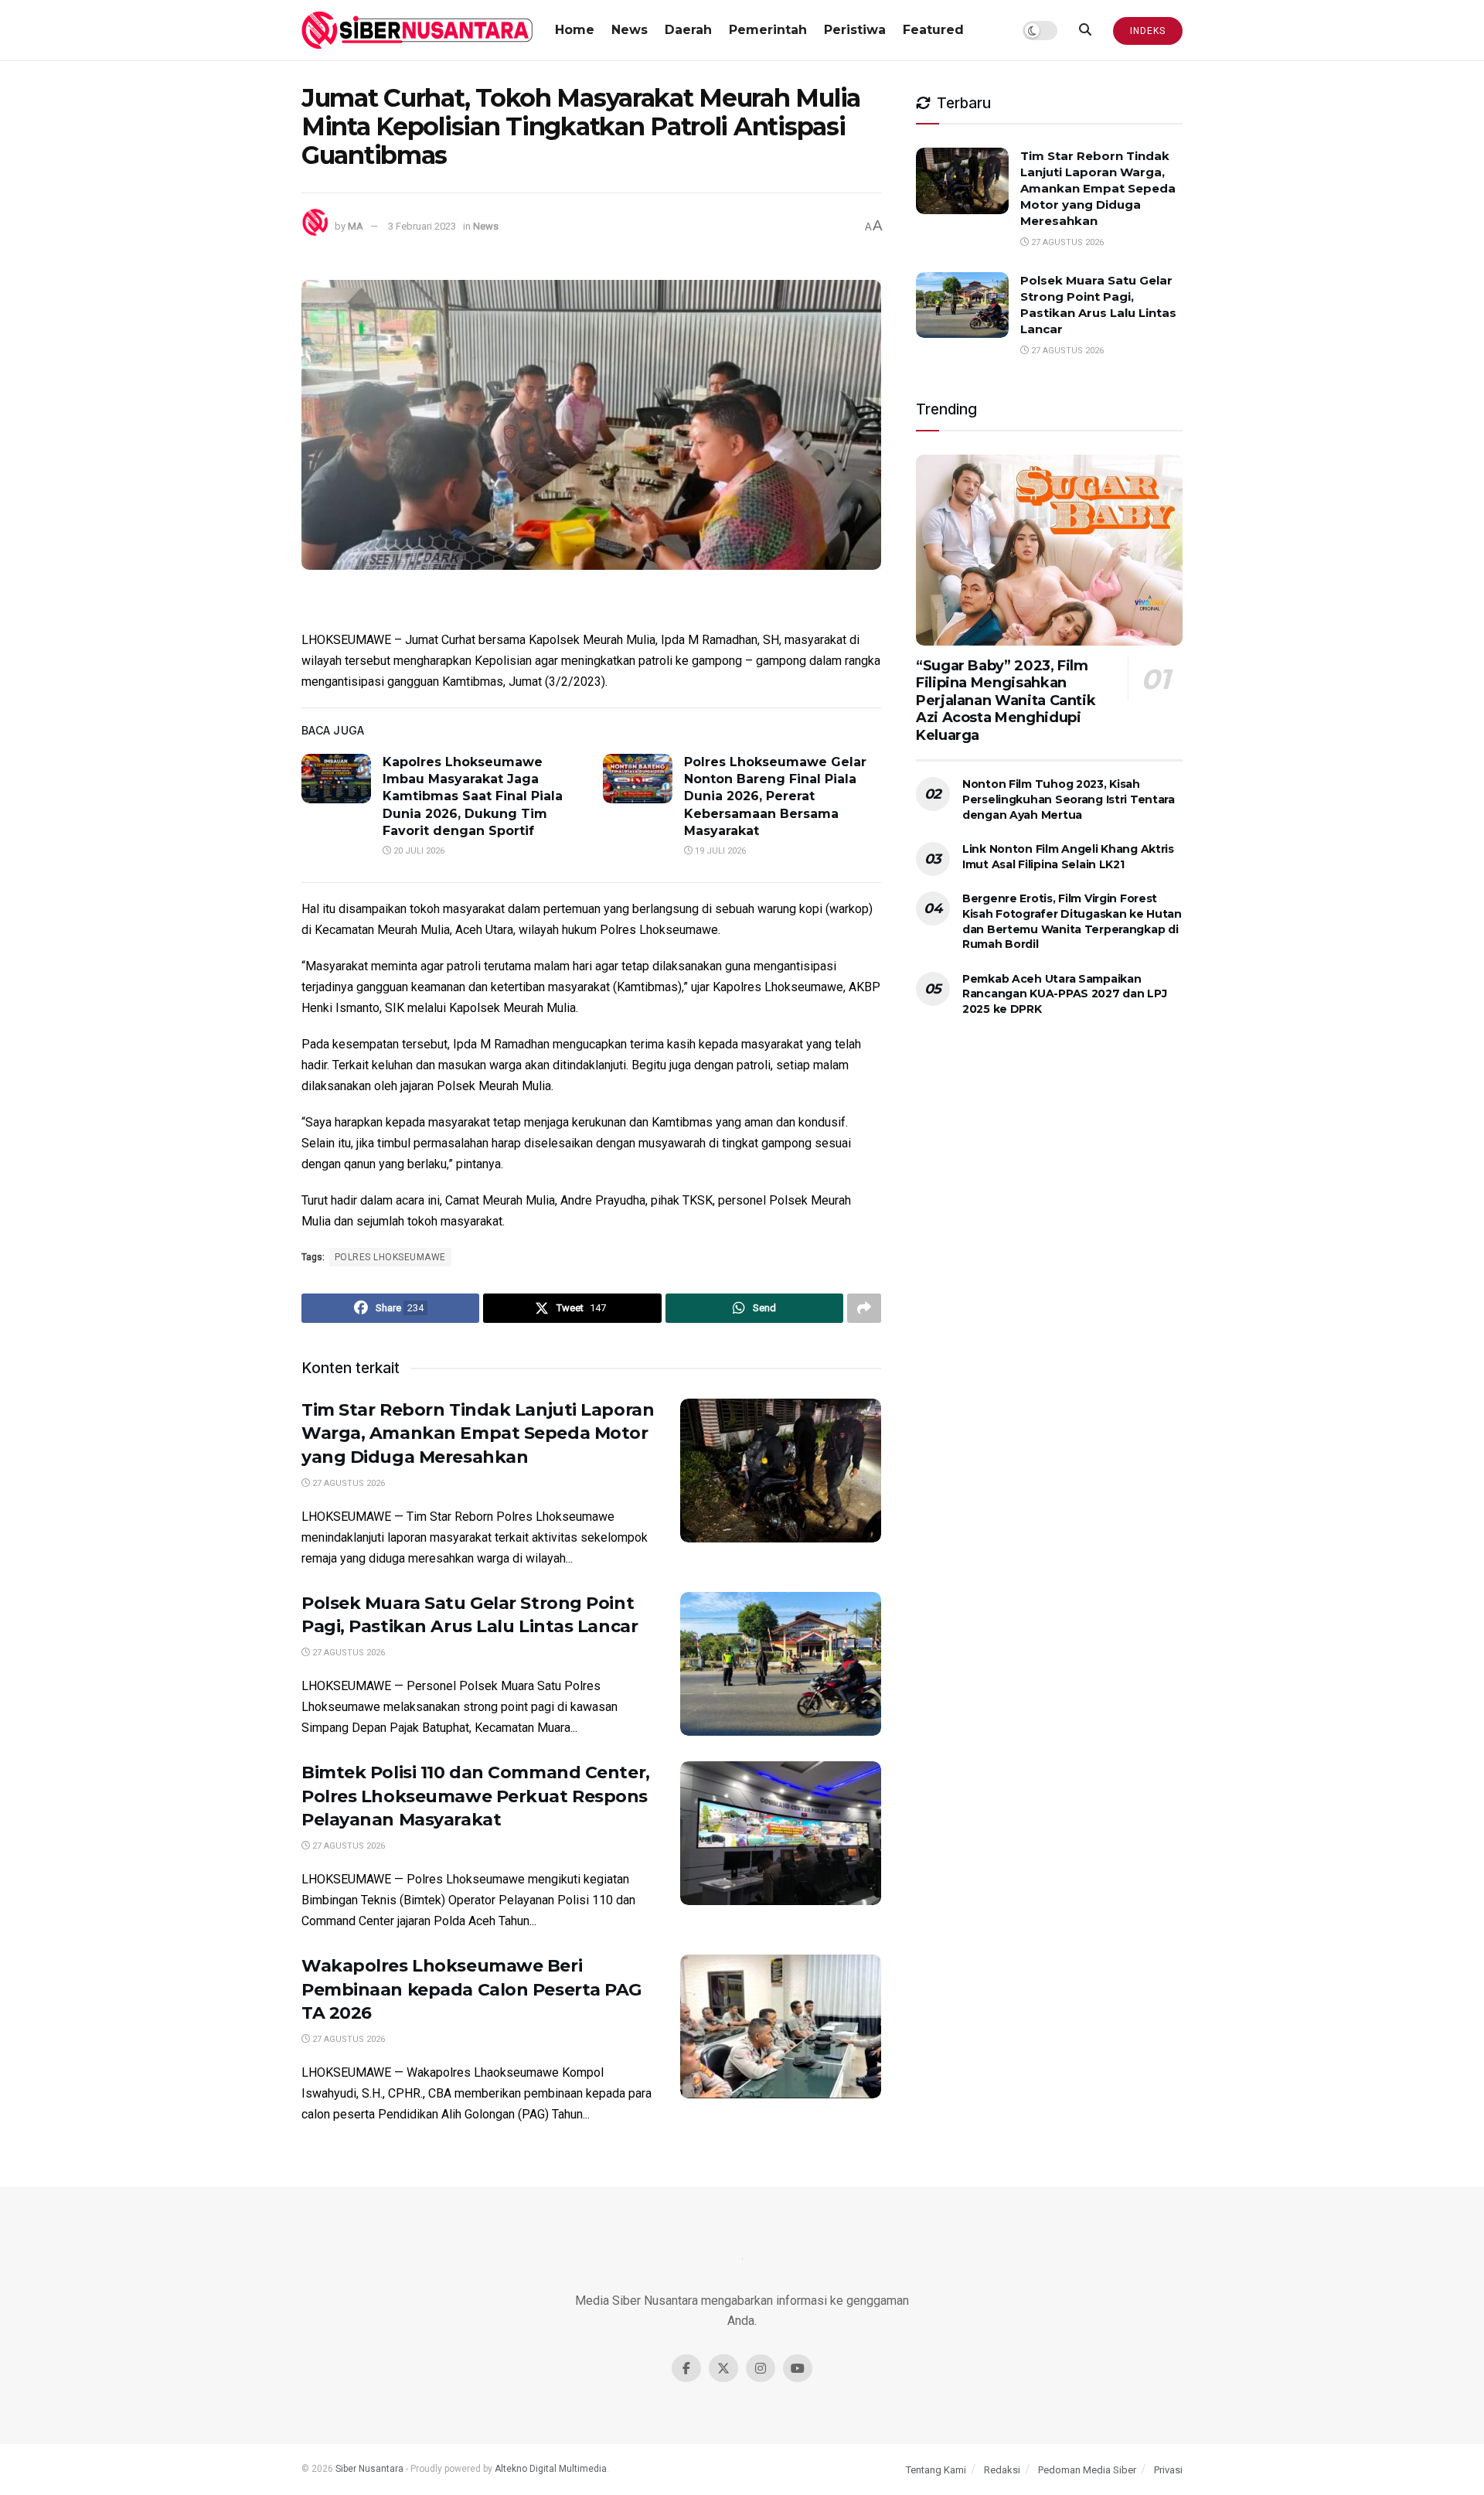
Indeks (1148, 31)
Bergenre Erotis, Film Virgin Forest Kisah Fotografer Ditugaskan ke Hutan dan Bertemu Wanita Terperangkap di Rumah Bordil (1072, 921)
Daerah (688, 30)
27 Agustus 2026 (347, 1483)
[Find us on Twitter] (723, 2368)
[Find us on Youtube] (798, 2368)
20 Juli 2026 (418, 851)
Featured (933, 30)
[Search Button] (1085, 30)
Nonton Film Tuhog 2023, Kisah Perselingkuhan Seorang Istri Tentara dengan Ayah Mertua (1069, 799)
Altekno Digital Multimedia (551, 2469)
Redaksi (1002, 2470)
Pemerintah (768, 30)
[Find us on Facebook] (686, 2368)
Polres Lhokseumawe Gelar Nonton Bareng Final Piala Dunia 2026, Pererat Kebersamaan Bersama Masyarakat (775, 797)
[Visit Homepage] (417, 30)
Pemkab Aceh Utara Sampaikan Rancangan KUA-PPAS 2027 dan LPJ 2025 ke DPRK (1064, 994)
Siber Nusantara (369, 2469)
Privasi (1168, 2470)
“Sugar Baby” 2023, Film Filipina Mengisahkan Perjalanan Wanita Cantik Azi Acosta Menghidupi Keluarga (1006, 700)
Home (575, 30)
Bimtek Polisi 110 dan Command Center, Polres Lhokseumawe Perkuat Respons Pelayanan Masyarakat (476, 1796)
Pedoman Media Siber (1087, 2470)
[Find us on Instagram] (761, 2368)
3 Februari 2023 (422, 226)
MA (356, 226)
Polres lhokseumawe (390, 1257)
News (630, 30)
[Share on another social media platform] (864, 1308)
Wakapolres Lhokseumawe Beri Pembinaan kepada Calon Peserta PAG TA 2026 (471, 1990)
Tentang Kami (936, 2470)
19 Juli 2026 (719, 851)
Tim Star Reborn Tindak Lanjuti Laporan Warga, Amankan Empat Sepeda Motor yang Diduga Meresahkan (478, 1434)
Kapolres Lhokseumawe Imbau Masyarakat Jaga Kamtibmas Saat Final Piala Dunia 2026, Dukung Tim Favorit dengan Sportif (473, 797)
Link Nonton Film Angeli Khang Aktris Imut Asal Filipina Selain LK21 (1068, 857)
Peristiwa (855, 30)
